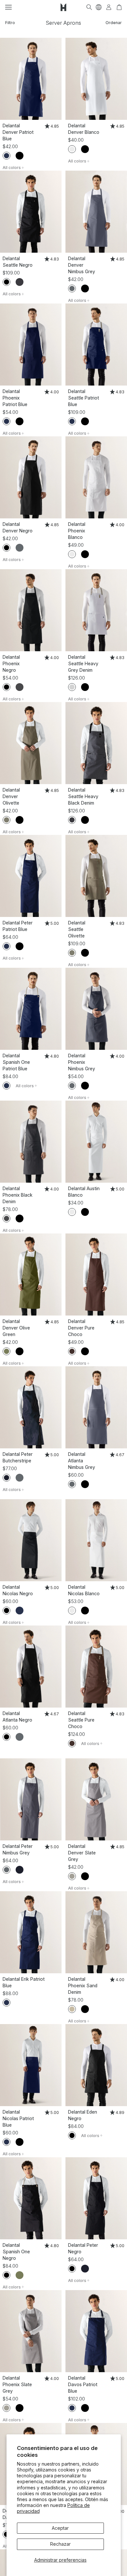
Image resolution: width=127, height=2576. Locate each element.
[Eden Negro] (96, 2065)
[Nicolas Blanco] (96, 1540)
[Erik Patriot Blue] (31, 1932)
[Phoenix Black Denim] (31, 1142)
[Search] (89, 7)
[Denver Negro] (31, 477)
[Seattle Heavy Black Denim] (96, 743)
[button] (8, 7)
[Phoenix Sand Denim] (96, 1932)
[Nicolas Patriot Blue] (31, 2065)
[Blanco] (72, 149)
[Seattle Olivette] (96, 876)
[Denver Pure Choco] (96, 1274)
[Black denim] (20, 687)
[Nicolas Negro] (31, 1540)
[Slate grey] (72, 1876)
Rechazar (60, 2544)
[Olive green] (7, 1351)
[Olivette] (7, 820)
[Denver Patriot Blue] (31, 79)
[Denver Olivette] (31, 743)
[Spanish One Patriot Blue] (31, 1009)
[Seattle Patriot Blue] (96, 345)
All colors (12, 168)
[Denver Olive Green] (31, 1274)
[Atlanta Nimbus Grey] (96, 1407)
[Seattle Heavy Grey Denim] (96, 610)
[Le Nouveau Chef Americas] (63, 7)
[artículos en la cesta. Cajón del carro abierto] (119, 7)
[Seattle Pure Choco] (96, 1667)
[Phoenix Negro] (31, 610)
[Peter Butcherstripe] (31, 1407)
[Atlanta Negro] (31, 1667)
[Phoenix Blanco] (96, 477)
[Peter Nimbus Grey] (31, 1799)
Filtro (10, 23)
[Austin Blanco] (96, 1142)
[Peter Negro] (96, 2198)
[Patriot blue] (7, 156)
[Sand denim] (72, 2009)
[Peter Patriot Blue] (31, 876)
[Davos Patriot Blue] (96, 2331)
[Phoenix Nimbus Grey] (96, 1009)
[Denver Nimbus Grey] (96, 212)
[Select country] (99, 7)
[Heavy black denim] (20, 282)
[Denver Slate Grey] (96, 1799)
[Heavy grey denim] (72, 687)
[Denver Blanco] (96, 79)
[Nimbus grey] (72, 289)
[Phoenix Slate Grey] (31, 2331)
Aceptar (60, 2528)
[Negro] (20, 156)
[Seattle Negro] (31, 212)
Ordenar (114, 23)
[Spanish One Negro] (31, 2198)
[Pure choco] (72, 1351)
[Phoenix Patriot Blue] (31, 345)
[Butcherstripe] (7, 1478)
